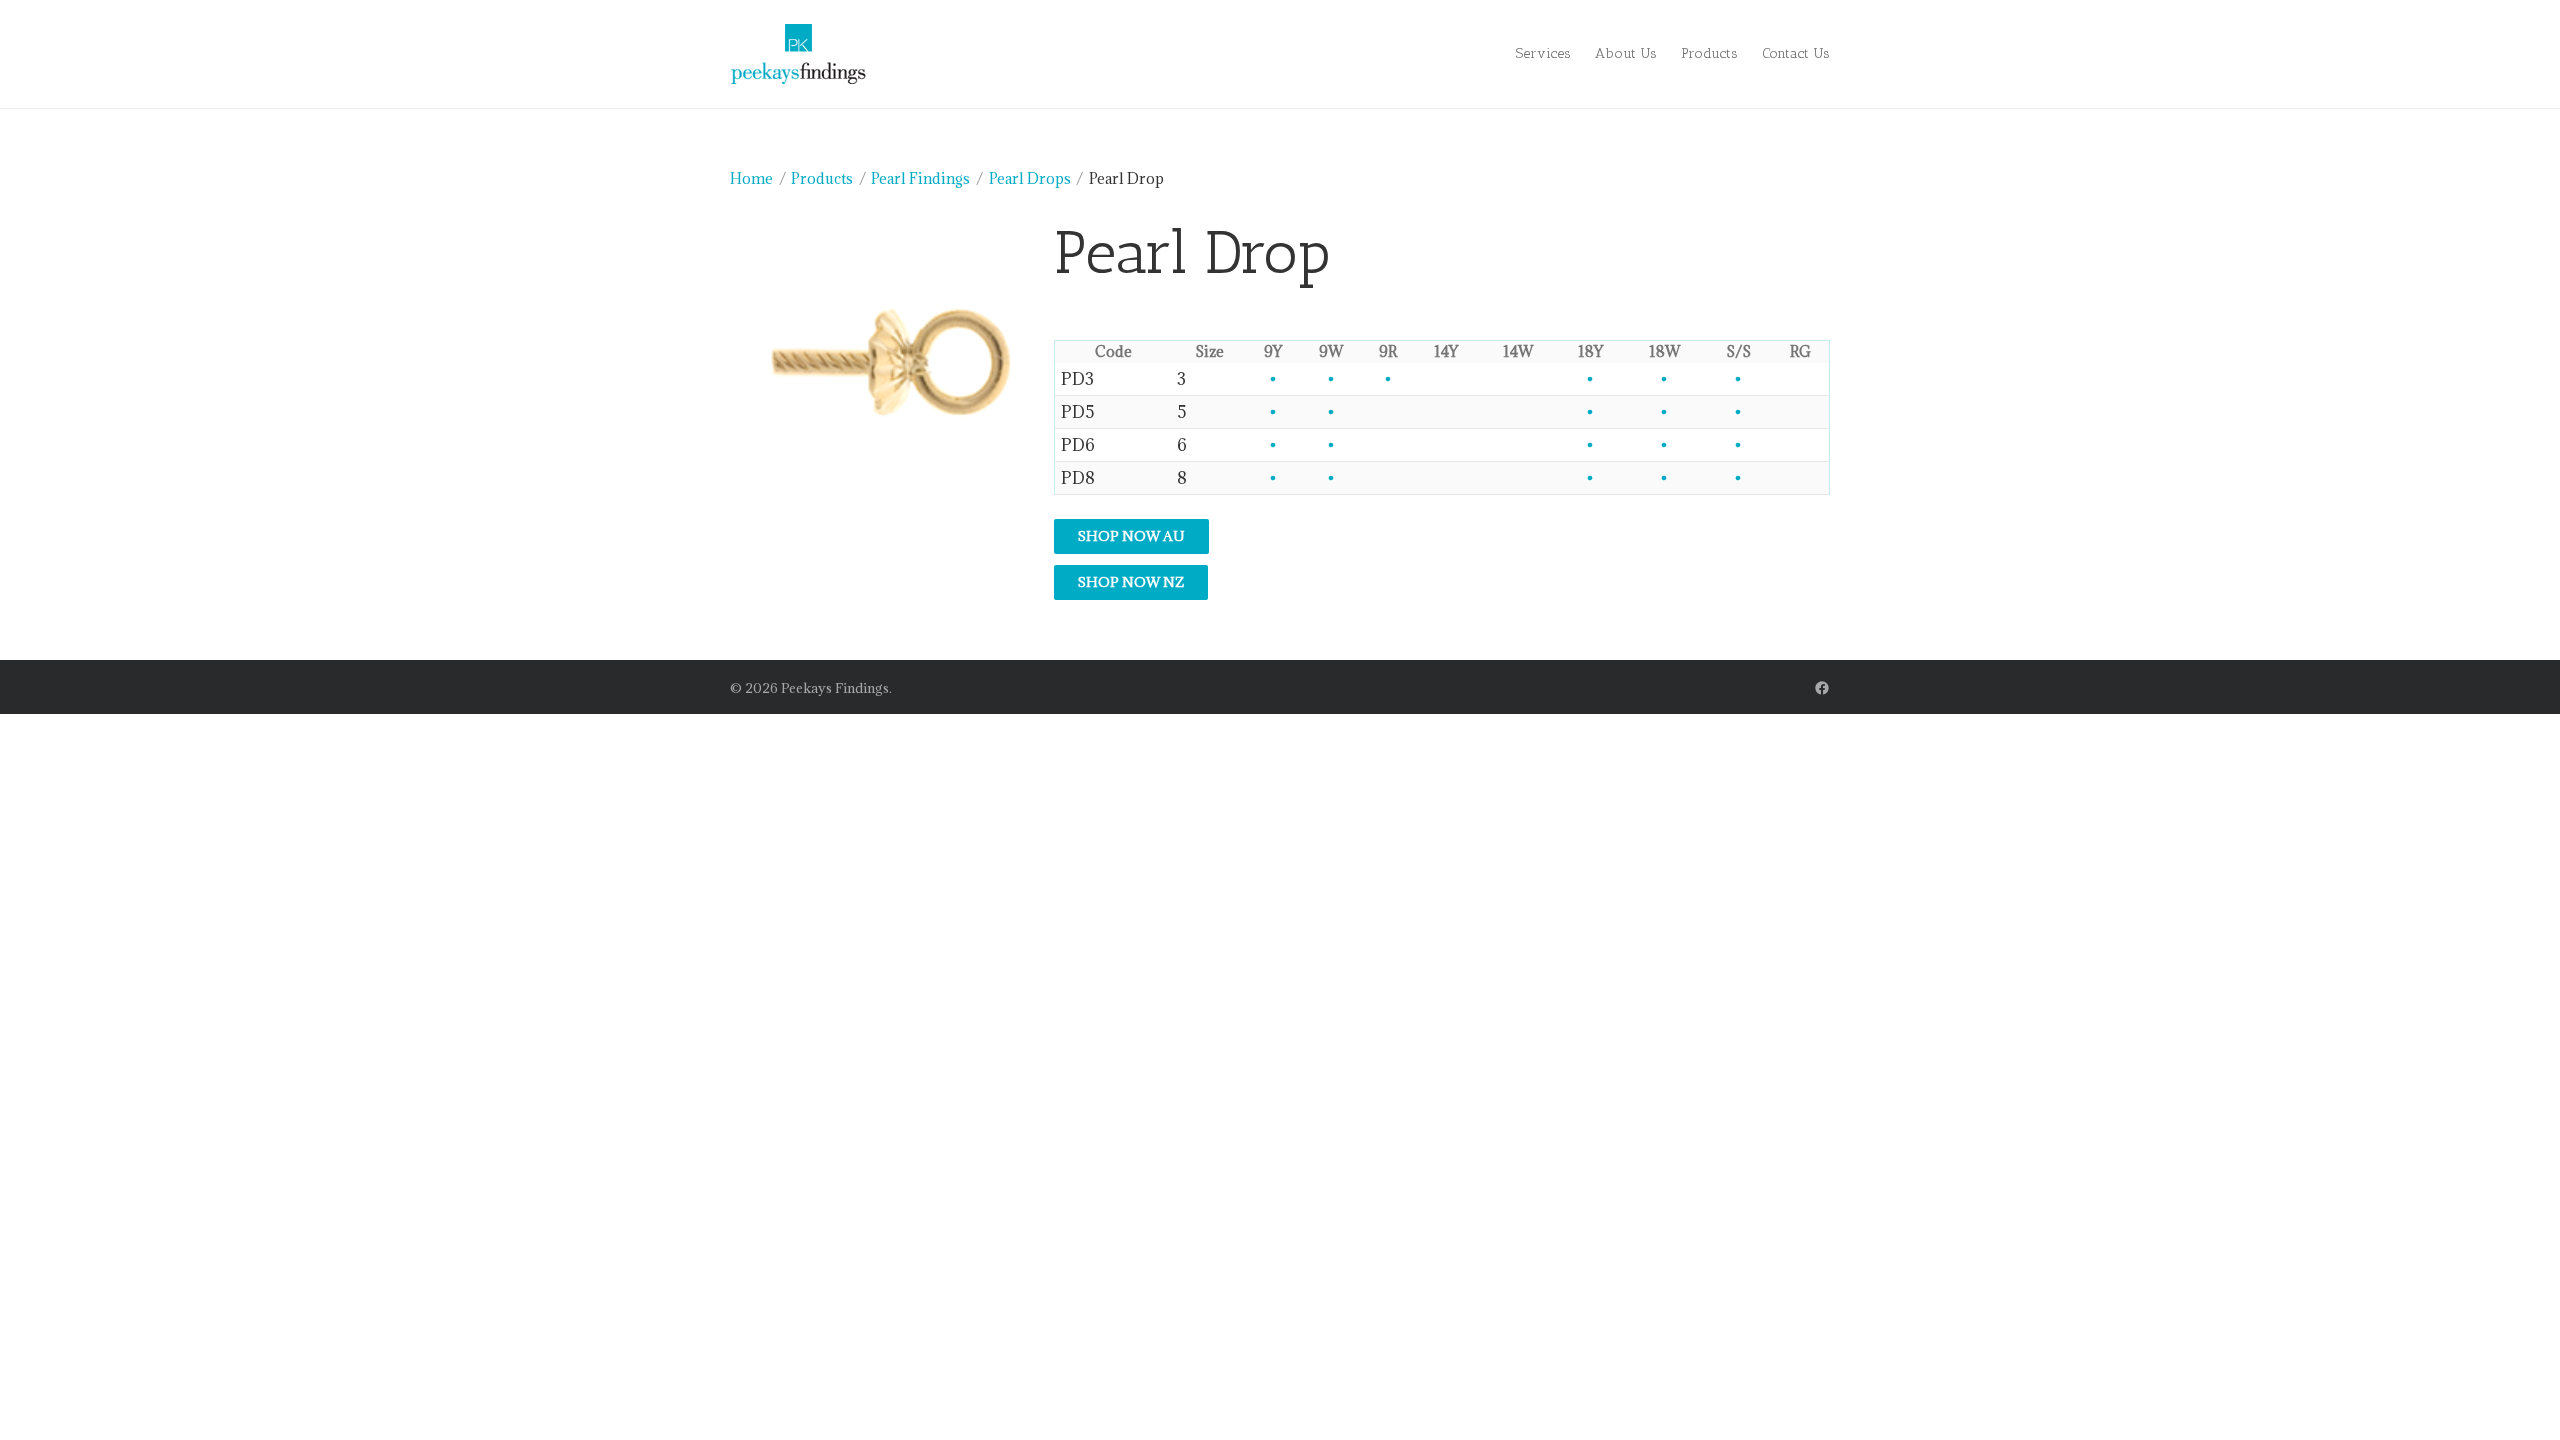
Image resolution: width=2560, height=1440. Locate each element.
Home (751, 178)
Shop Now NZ (1131, 582)
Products (822, 178)
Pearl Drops (1030, 178)
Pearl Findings (920, 178)
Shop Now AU (1131, 536)
